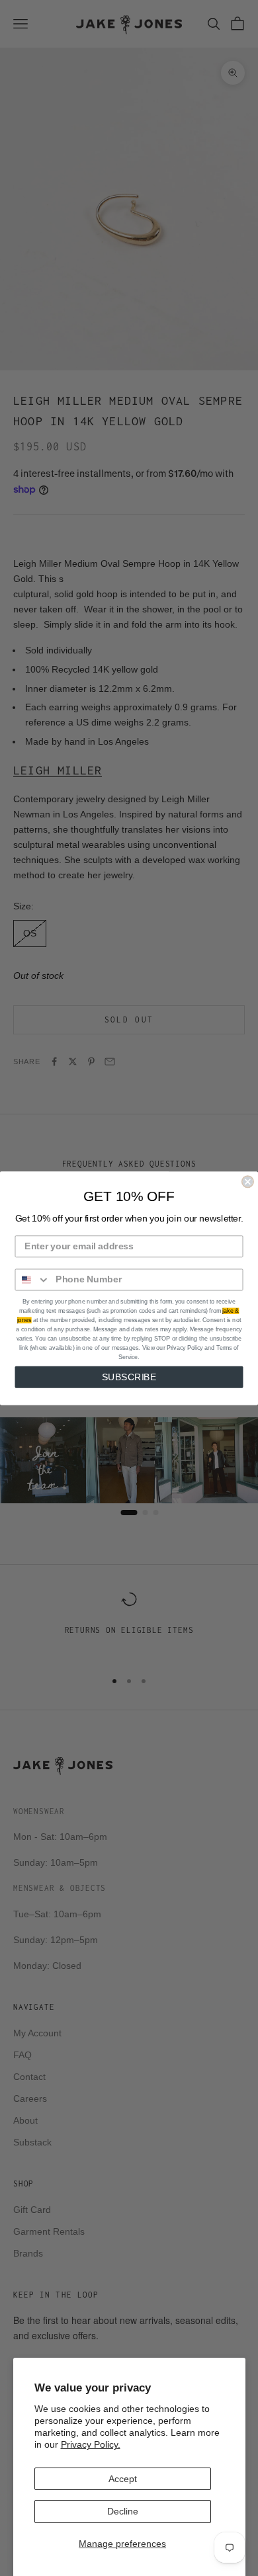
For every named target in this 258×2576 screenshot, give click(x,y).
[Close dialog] (248, 1182)
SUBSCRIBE (129, 1377)
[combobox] (32, 1279)
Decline (123, 2511)
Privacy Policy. (91, 2444)
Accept (123, 2479)
